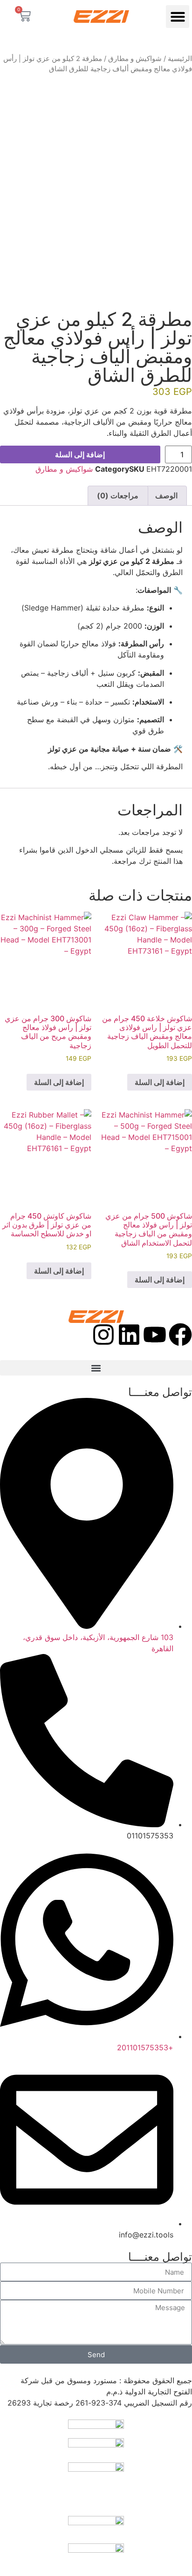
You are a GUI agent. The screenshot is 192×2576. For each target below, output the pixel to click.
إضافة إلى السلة (80, 454)
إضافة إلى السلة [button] (160, 1082)
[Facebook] (180, 1335)
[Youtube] (155, 1335)
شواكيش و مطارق (135, 59)
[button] (178, 17)
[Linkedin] (129, 1335)
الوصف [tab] (166, 495)
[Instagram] (103, 1335)
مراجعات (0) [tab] (118, 495)
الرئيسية (180, 59)
